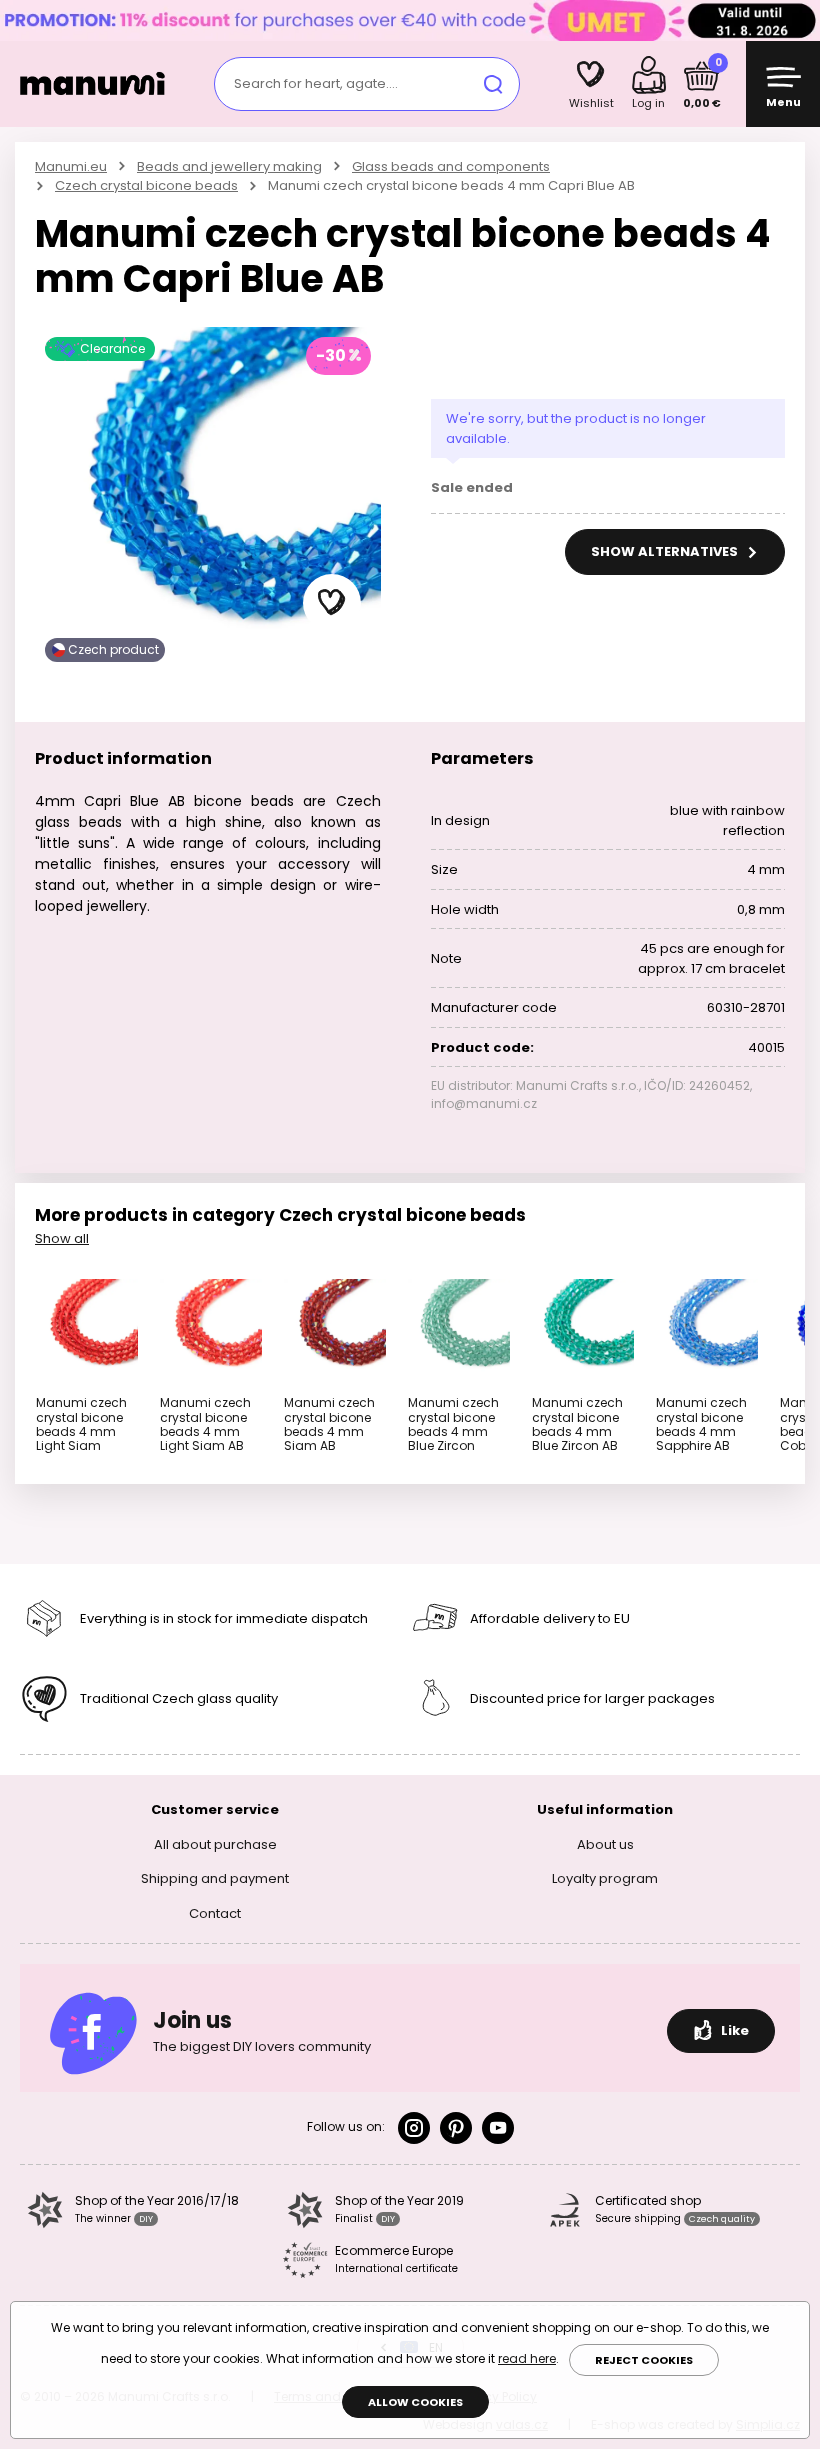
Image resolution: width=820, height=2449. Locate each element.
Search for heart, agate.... (316, 83)
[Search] (493, 84)
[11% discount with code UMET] (410, 19)
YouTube (498, 2128)
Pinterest (456, 2128)
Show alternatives (666, 551)
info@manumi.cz (484, 1103)
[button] (332, 603)
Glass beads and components (451, 166)
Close (800, 20)
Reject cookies (644, 2360)
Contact (215, 1913)
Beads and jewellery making (229, 166)
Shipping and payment (215, 1878)
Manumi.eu (71, 166)
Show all (62, 1238)
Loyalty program (605, 1878)
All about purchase (215, 1844)
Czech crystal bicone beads (146, 185)
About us (605, 1844)
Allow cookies (415, 2402)
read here (527, 2358)
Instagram (414, 2128)
